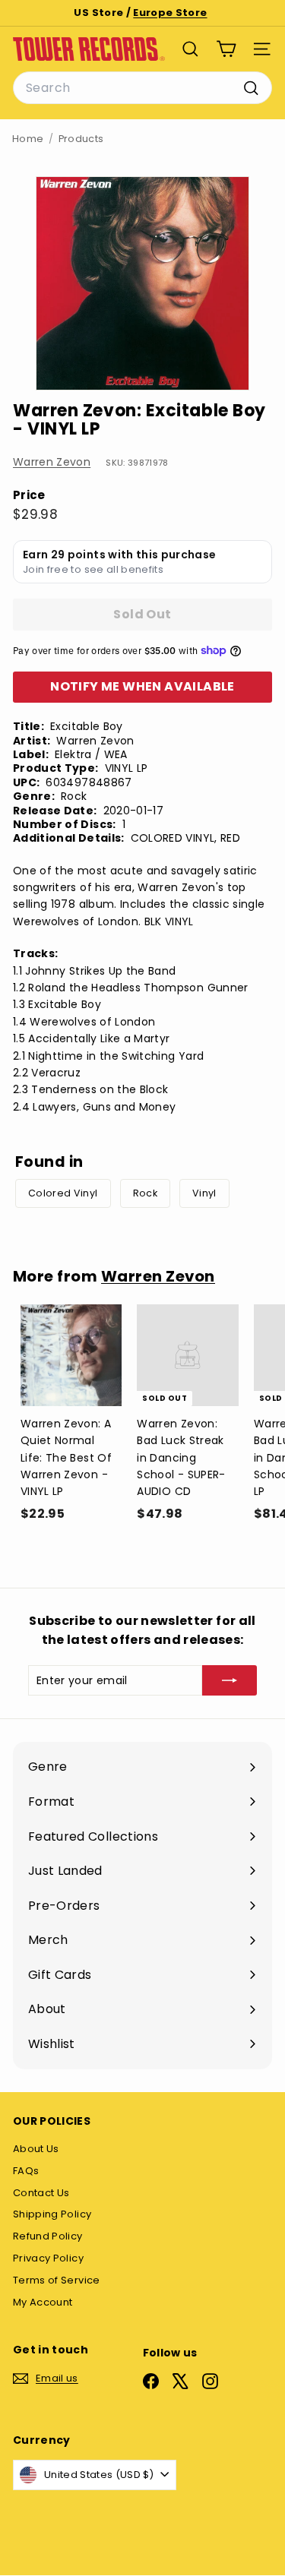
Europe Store (170, 13)
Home (28, 139)
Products (81, 139)
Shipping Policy (52, 2214)
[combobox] (142, 88)
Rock (145, 1193)
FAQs (26, 2171)
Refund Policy (48, 2236)
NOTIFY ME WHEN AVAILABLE (142, 686)
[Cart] (226, 49)
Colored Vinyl (63, 1193)
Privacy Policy (48, 2258)
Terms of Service (57, 2280)
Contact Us (41, 2193)
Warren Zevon (52, 462)
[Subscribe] (230, 1680)
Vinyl (204, 1193)
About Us (36, 2149)
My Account (43, 2302)
